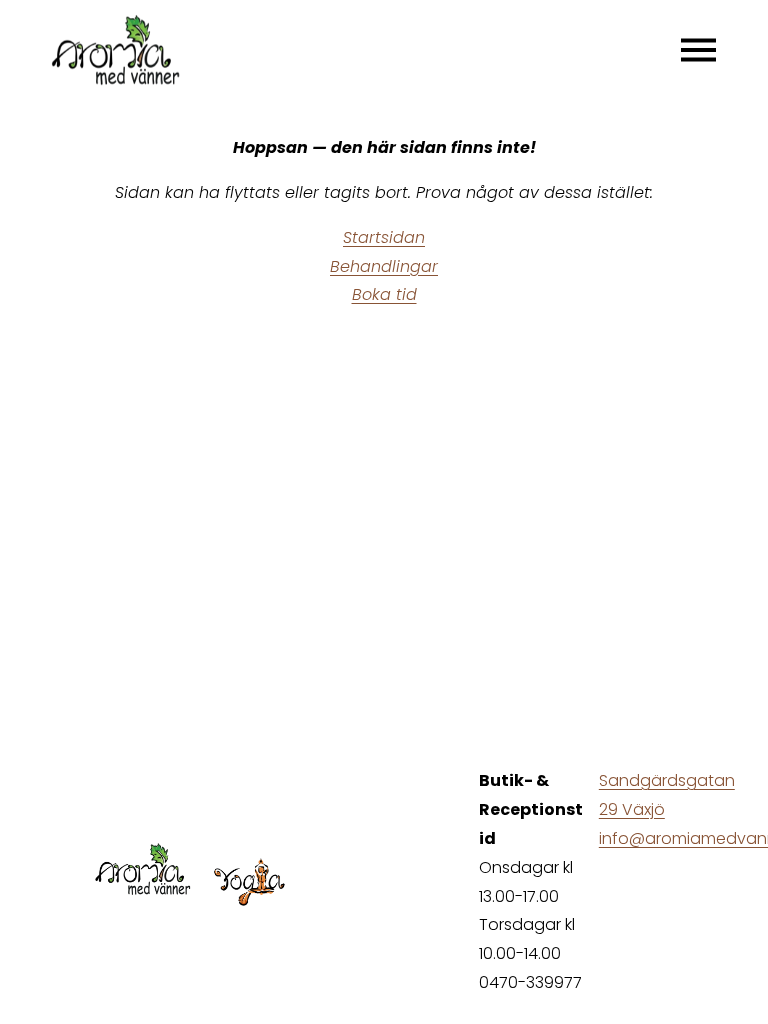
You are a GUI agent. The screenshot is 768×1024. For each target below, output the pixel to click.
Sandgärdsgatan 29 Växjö (667, 795)
